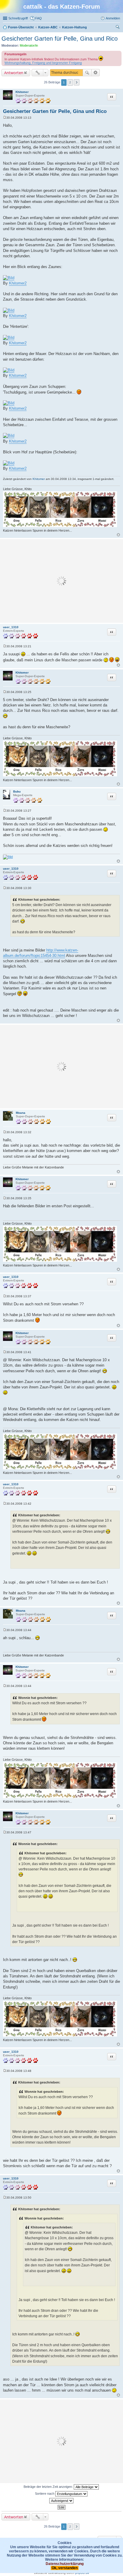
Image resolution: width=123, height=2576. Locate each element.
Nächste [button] (77, 82)
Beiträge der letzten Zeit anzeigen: (49, 2487)
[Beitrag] (5, 118)
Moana (21, 1113)
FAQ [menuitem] (39, 18)
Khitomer (22, 92)
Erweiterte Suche (96, 73)
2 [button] (70, 82)
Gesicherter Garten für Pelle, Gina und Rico (60, 39)
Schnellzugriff (18, 18)
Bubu (17, 791)
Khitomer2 (18, 283)
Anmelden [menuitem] (113, 18)
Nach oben (118, 535)
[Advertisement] (61, 581)
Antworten (14, 73)
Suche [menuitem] (118, 28)
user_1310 (11, 627)
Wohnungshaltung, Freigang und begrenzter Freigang (43, 63)
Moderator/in (29, 45)
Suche (87, 73)
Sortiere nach (45, 2494)
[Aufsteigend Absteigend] (61, 2501)
